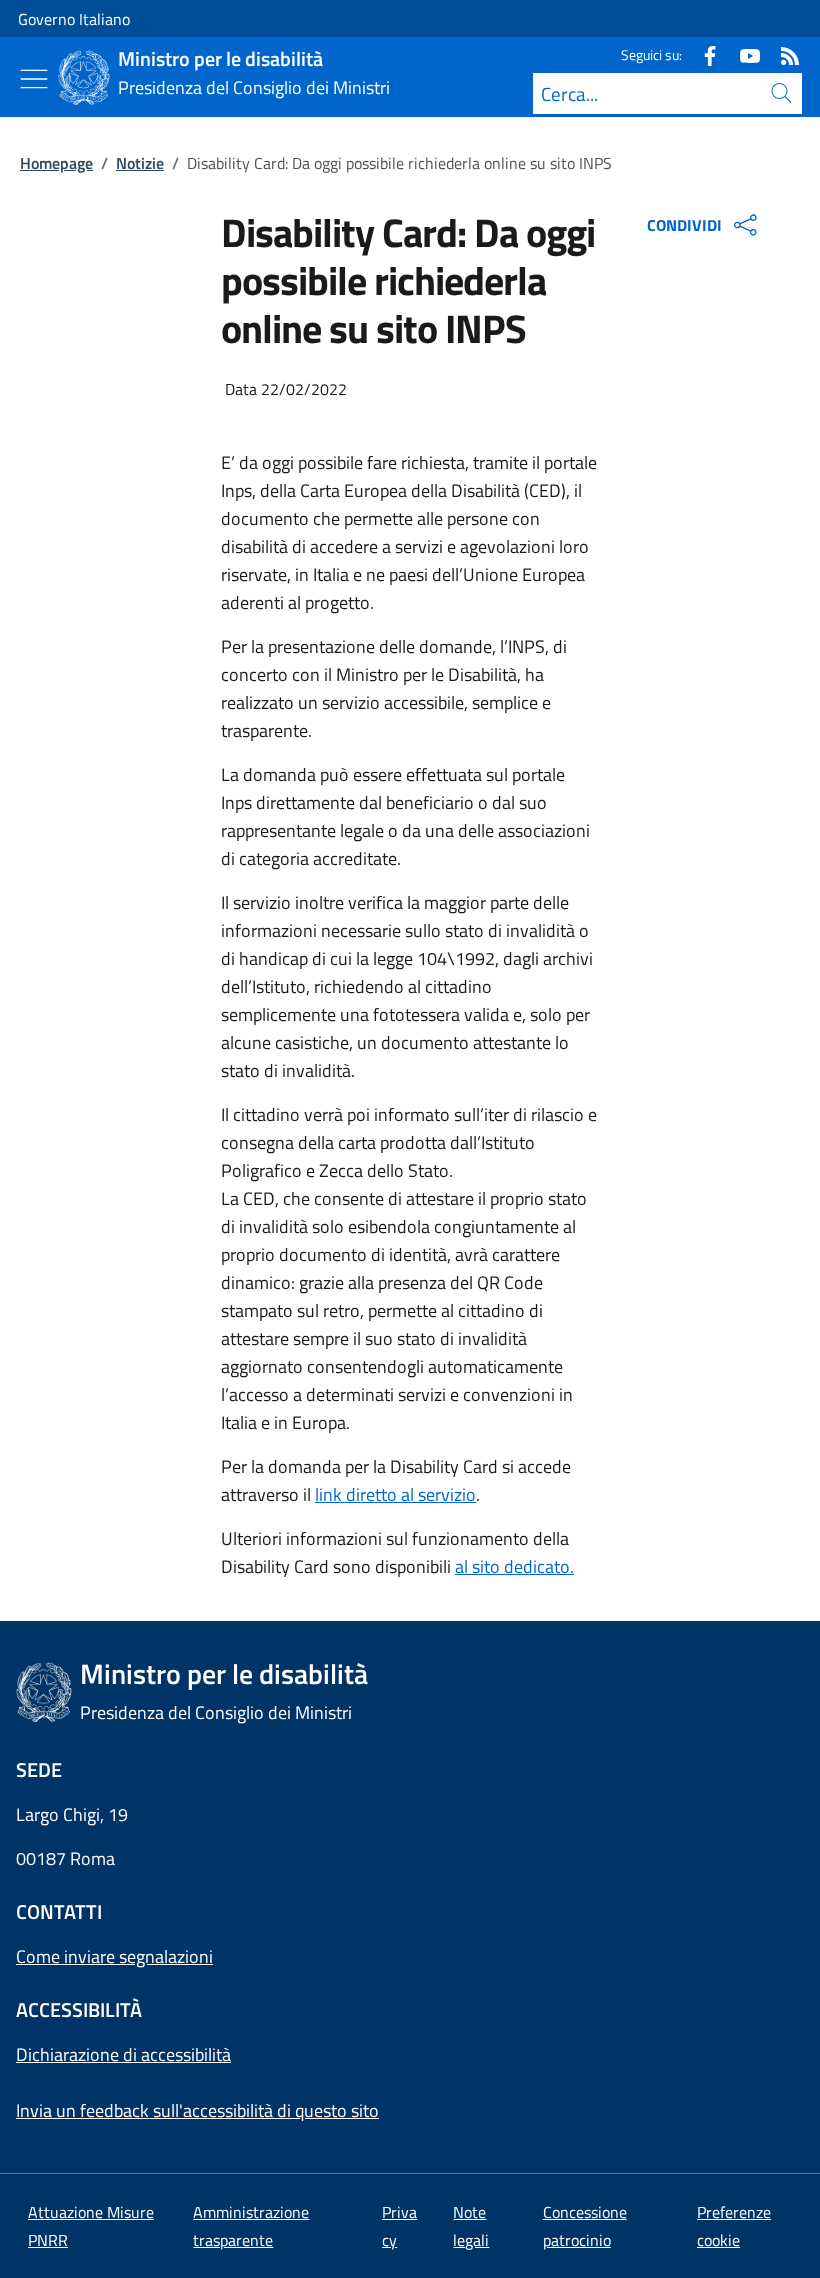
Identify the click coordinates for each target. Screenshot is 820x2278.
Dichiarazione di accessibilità (123, 2054)
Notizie (140, 163)
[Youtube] (742, 54)
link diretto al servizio (395, 1494)
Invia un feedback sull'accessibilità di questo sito (197, 2110)
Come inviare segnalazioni (114, 1956)
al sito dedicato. (514, 1566)
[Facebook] (702, 54)
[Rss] (782, 54)
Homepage (56, 163)
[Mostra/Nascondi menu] (34, 79)
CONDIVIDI (684, 225)
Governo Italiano (74, 19)
